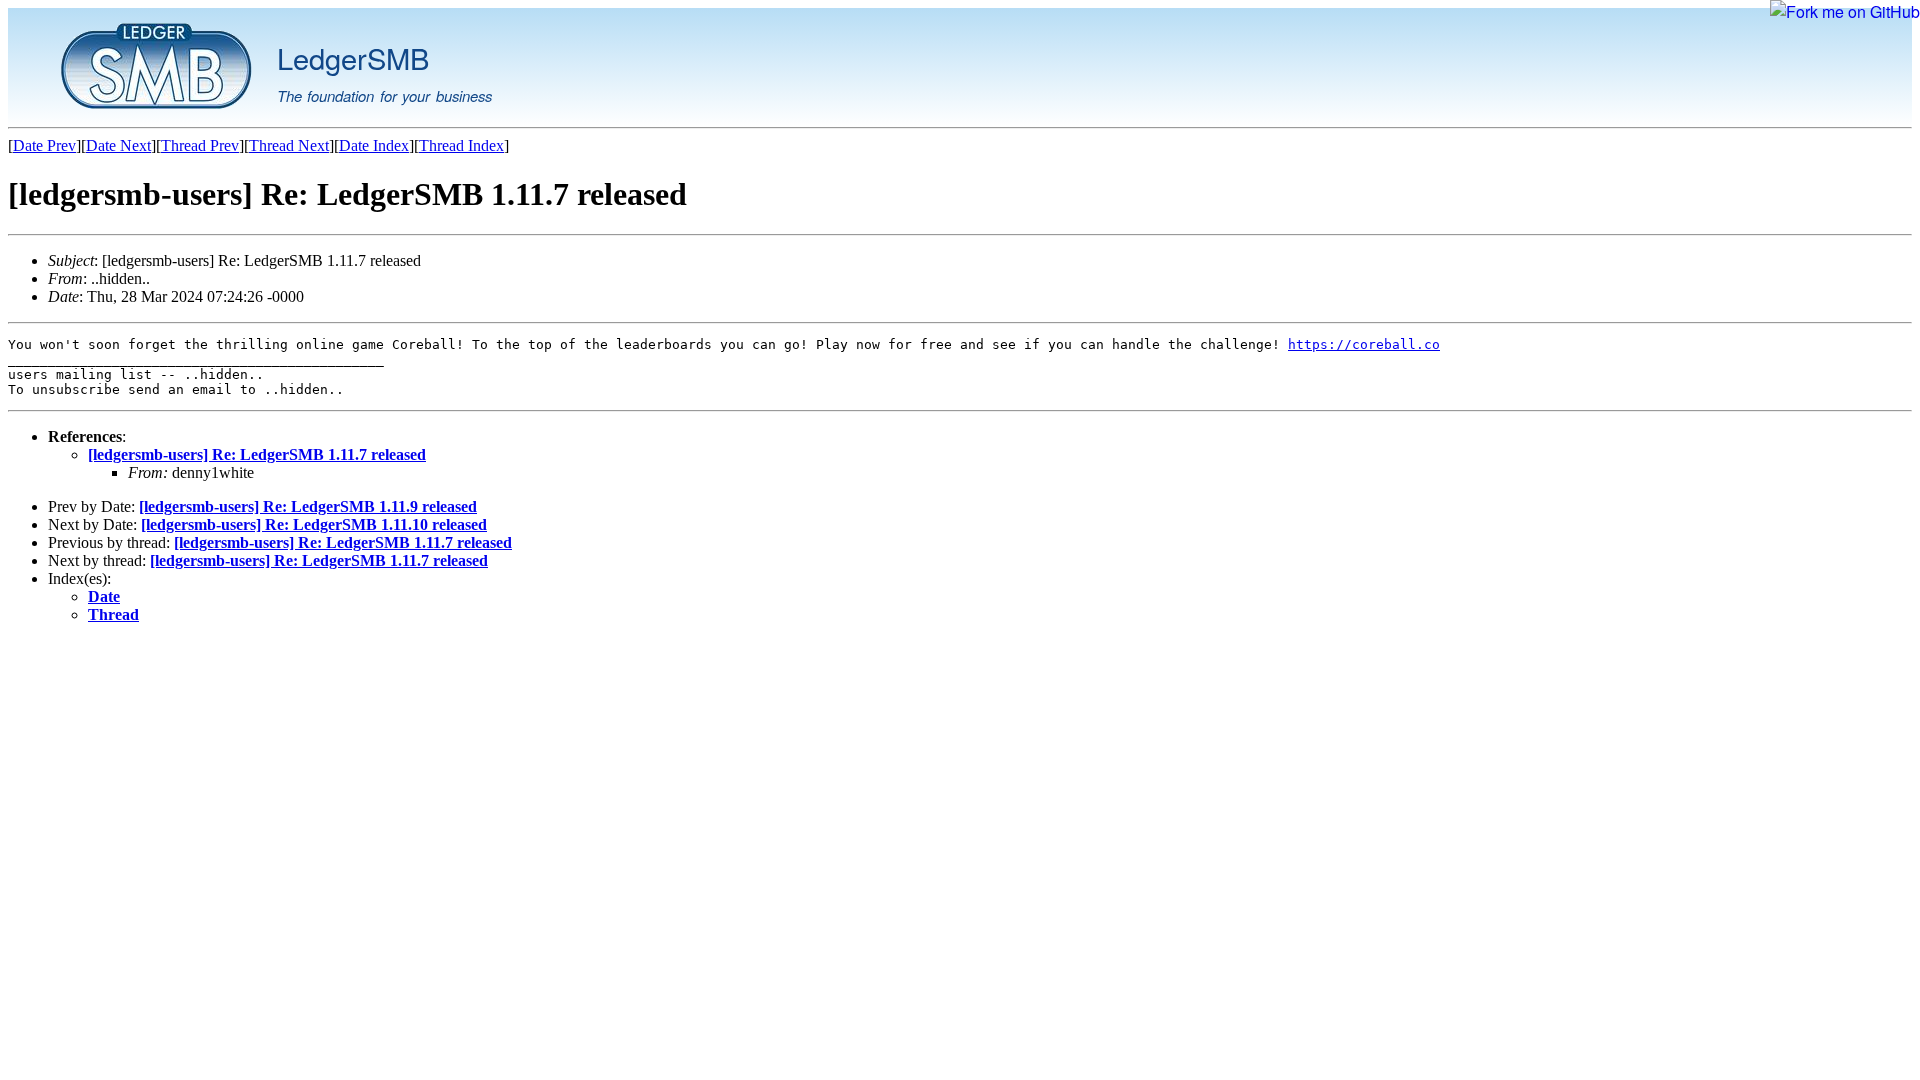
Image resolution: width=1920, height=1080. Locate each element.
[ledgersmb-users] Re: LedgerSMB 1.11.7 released (257, 454)
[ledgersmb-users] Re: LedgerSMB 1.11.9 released (308, 506)
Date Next (118, 145)
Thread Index (461, 145)
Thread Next (289, 145)
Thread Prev (200, 145)
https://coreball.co (1364, 344)
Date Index (374, 145)
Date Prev (44, 145)
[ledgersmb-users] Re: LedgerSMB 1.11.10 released (314, 524)
